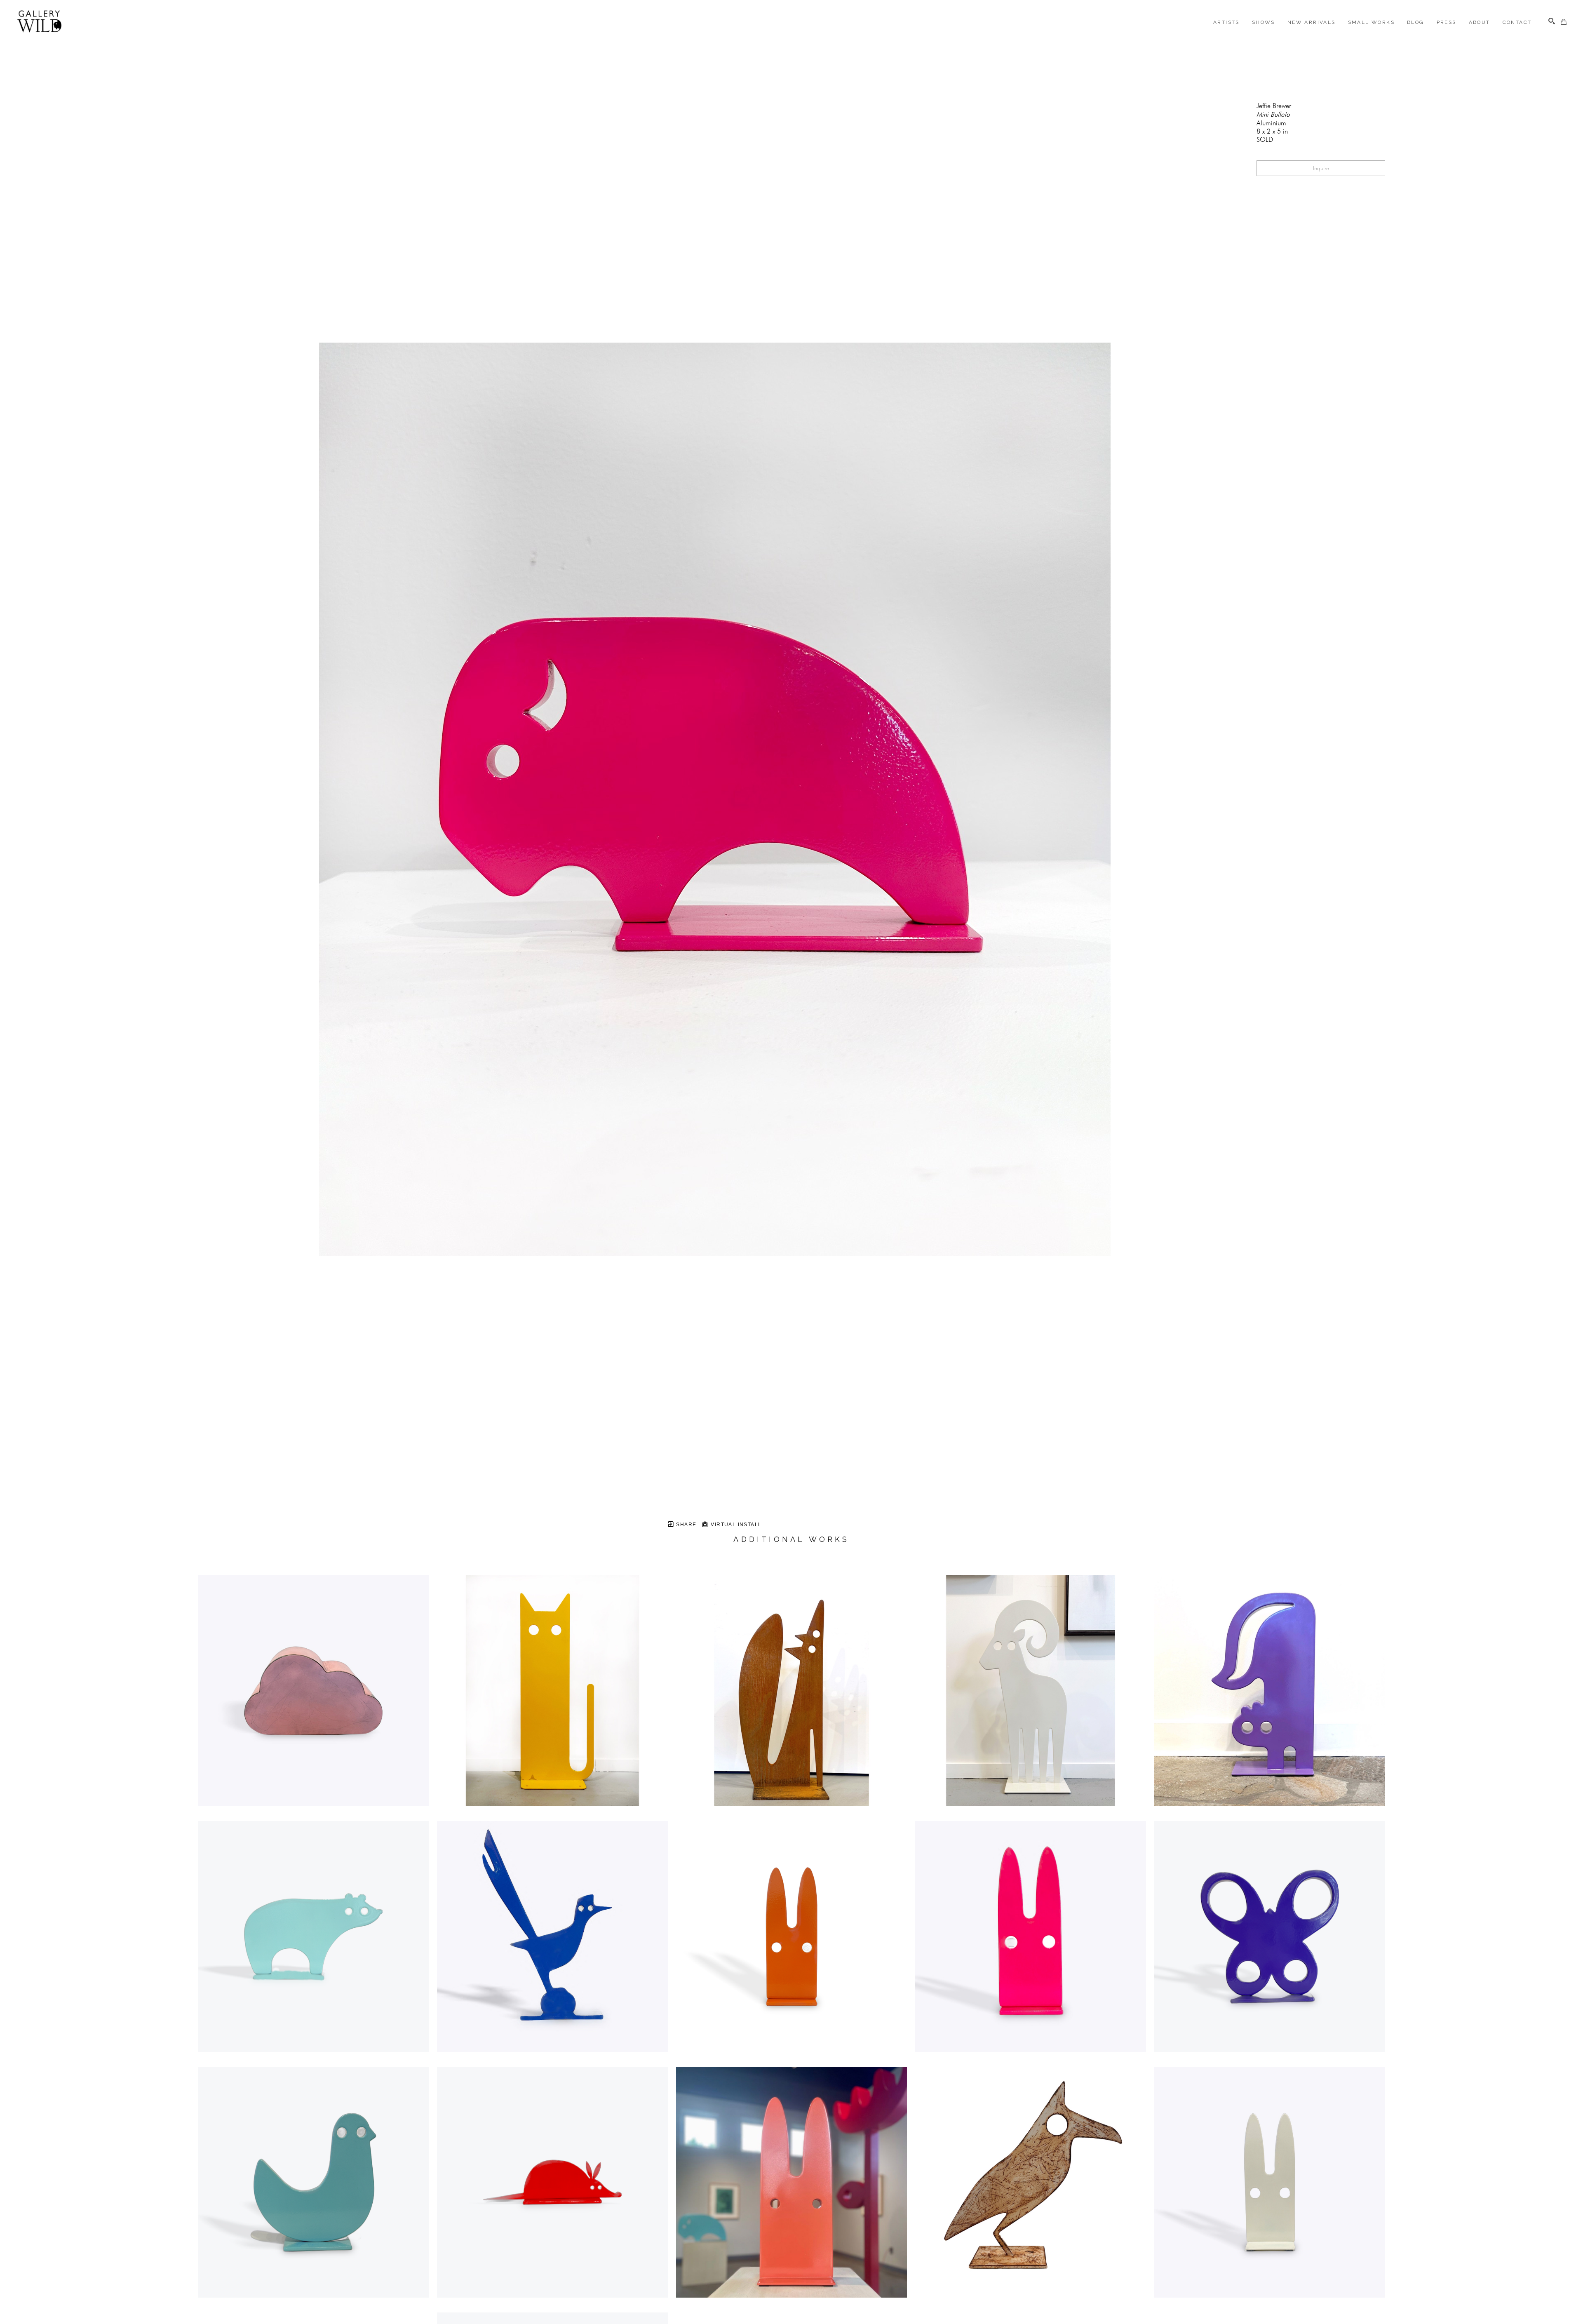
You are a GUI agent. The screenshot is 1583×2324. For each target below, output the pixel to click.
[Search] (1552, 21)
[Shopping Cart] (1564, 22)
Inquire (1321, 168)
